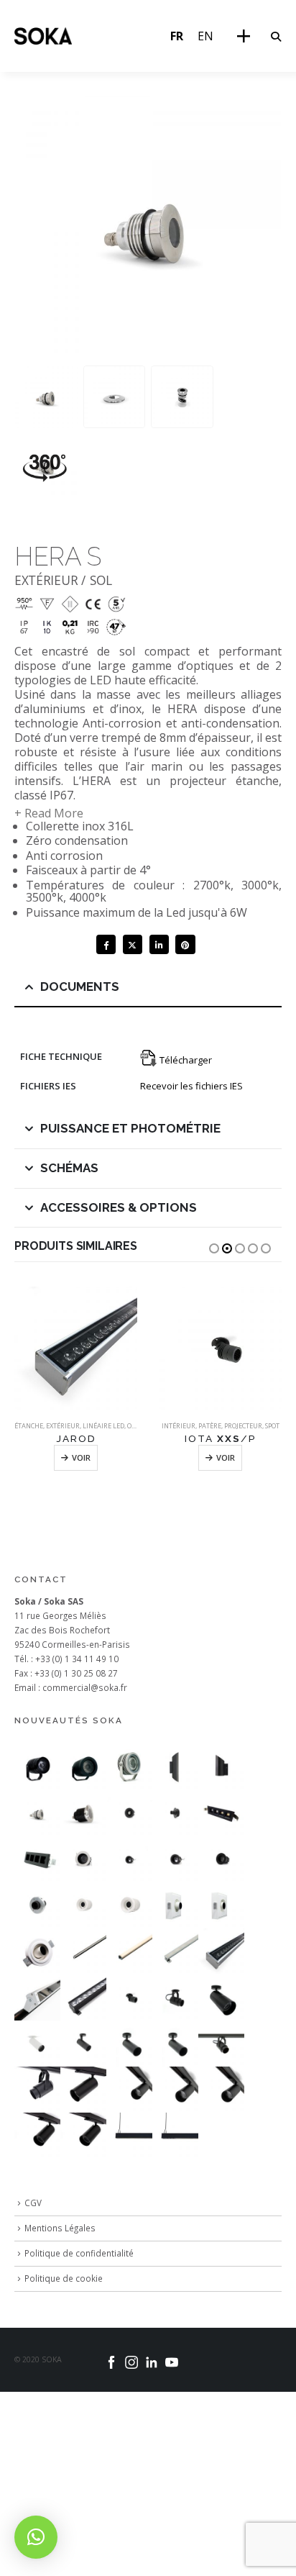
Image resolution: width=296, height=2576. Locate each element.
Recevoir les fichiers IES (191, 1086)
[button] (276, 37)
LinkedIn (159, 944)
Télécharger (185, 1060)
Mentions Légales (60, 2228)
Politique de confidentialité (79, 2253)
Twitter (133, 944)
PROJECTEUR (243, 1426)
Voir (81, 1457)
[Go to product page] (76, 1348)
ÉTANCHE (29, 1426)
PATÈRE (210, 1426)
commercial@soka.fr (85, 1687)
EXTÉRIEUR (63, 1426)
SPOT (272, 1426)
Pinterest (185, 944)
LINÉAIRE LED (103, 1426)
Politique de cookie (64, 2278)
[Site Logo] (43, 36)
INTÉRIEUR (179, 1426)
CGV (33, 2203)
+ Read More (49, 813)
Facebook (106, 944)
